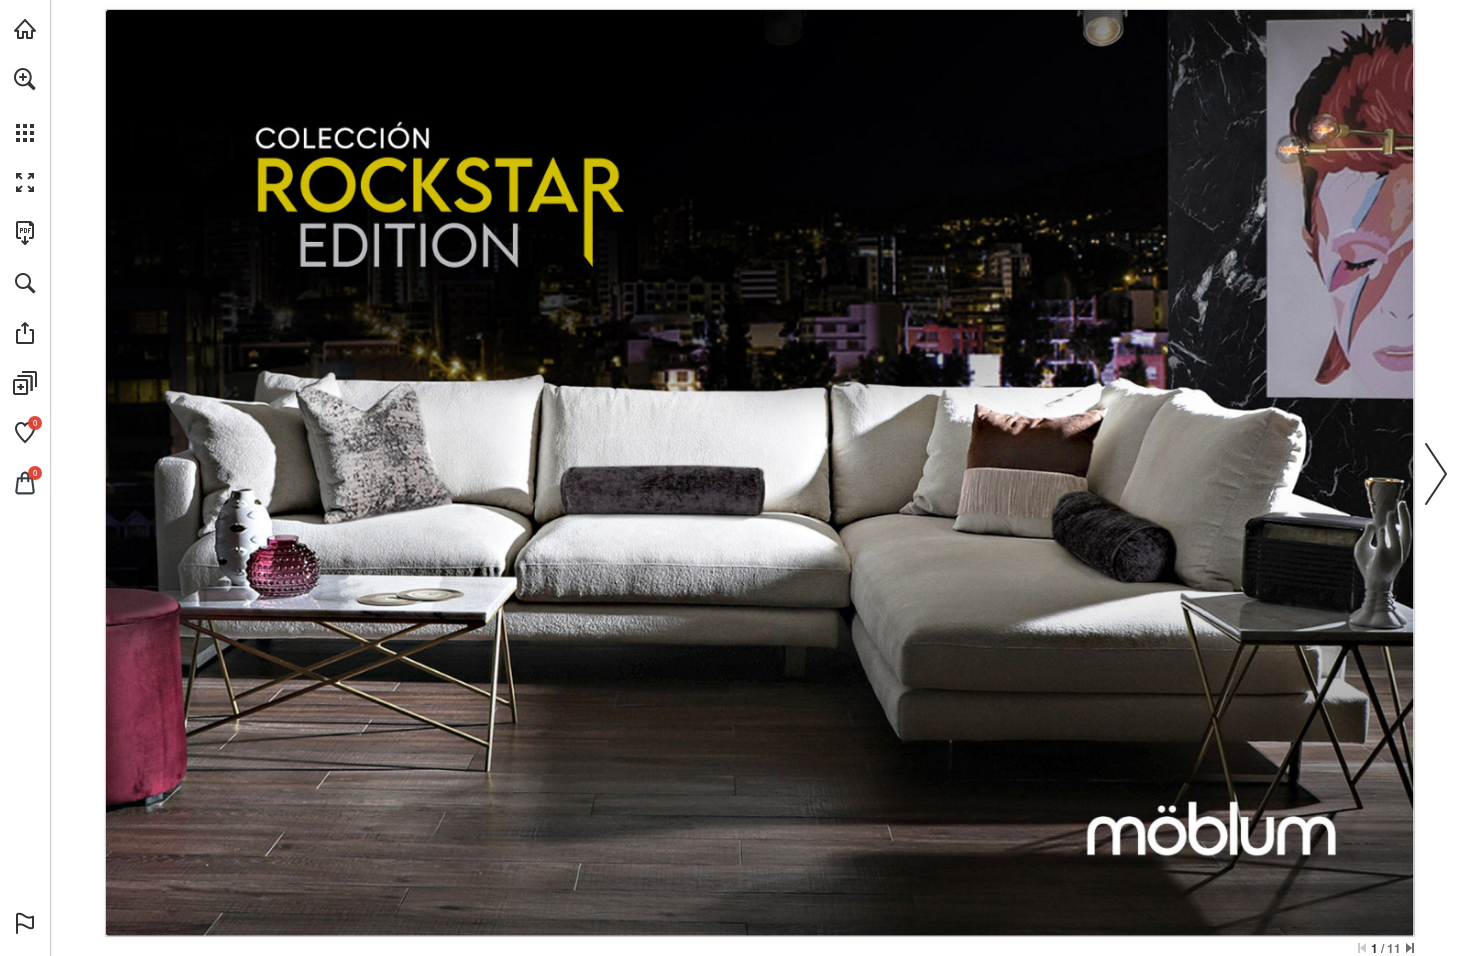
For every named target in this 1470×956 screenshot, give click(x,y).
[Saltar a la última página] (1410, 948)
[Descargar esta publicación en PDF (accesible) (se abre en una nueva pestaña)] (25, 233)
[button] (25, 79)
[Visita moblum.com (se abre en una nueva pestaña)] (25, 29)
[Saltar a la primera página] (1362, 948)
